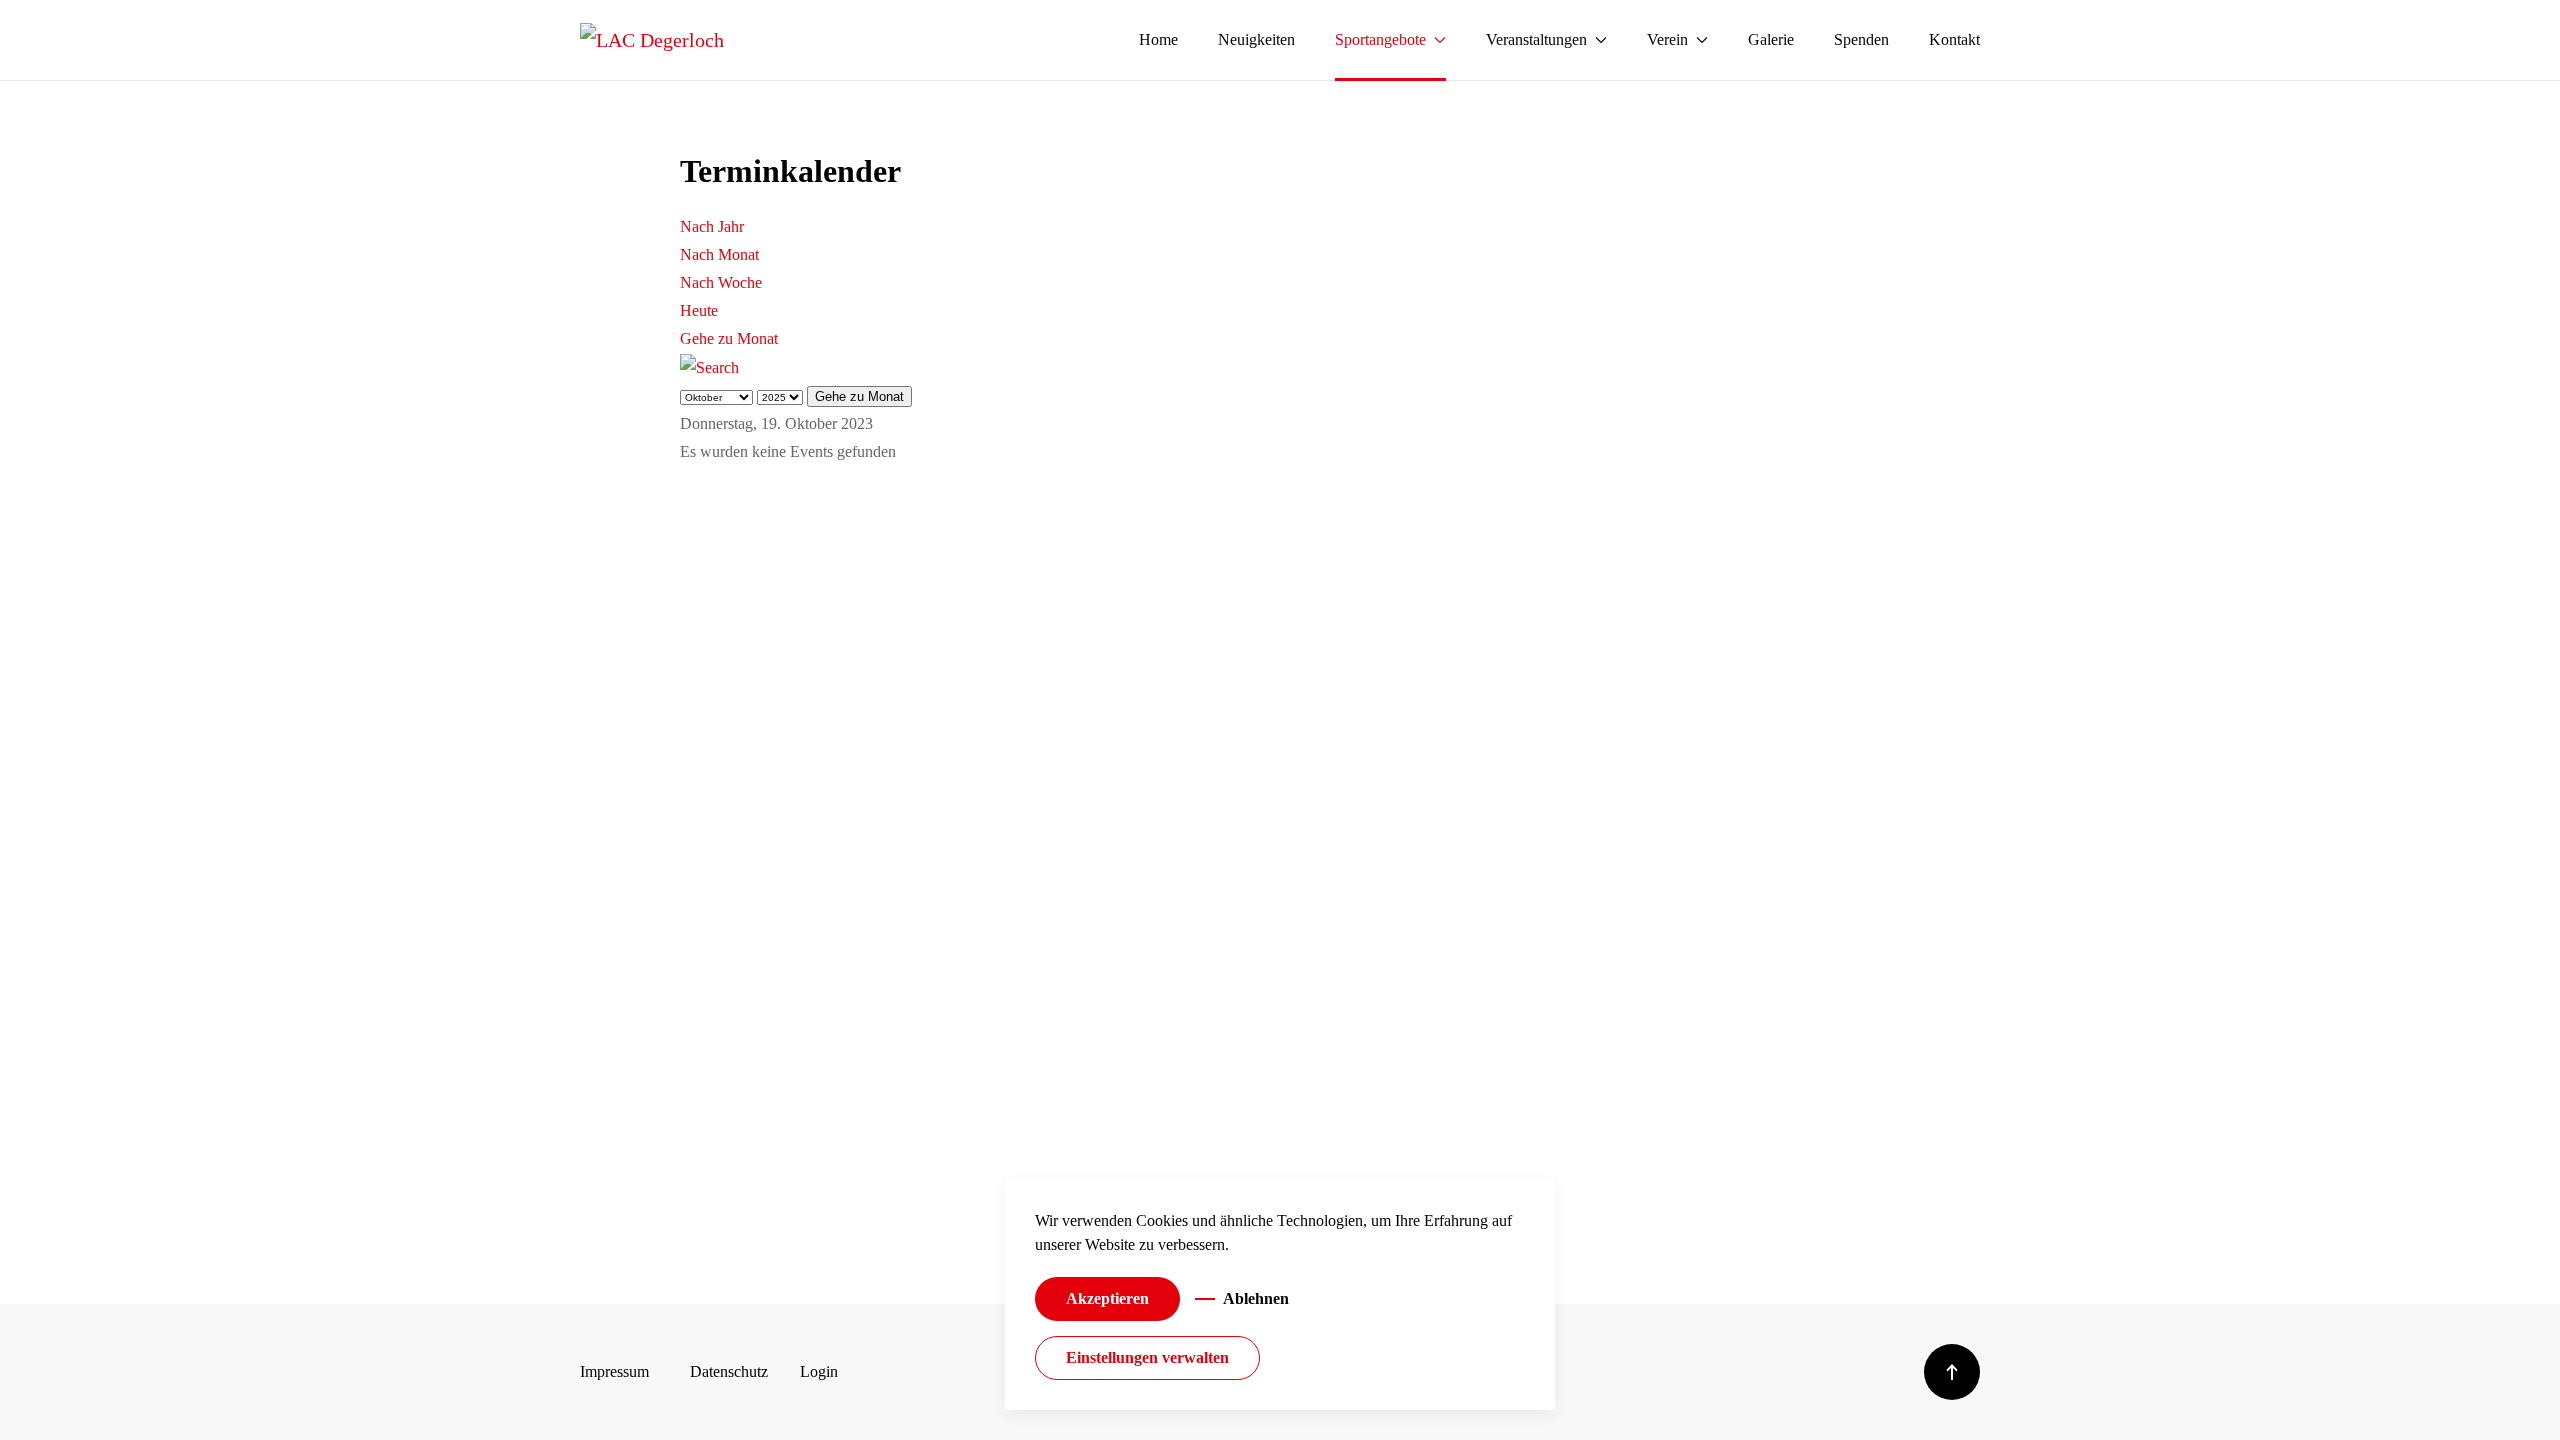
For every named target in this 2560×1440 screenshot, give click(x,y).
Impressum (614, 1371)
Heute (699, 310)
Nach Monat (719, 254)
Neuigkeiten (1256, 39)
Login (819, 1371)
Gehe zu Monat (729, 338)
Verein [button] (1667, 39)
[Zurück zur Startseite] (652, 40)
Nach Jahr (712, 226)
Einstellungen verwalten (1147, 1357)
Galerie (1771, 39)
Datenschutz (729, 1371)
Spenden (1861, 39)
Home (1158, 39)
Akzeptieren (1107, 1298)
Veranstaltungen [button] (1536, 39)
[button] (1952, 1372)
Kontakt (1954, 39)
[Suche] (709, 366)
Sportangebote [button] (1380, 39)
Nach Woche (721, 282)
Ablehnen (1256, 1298)
